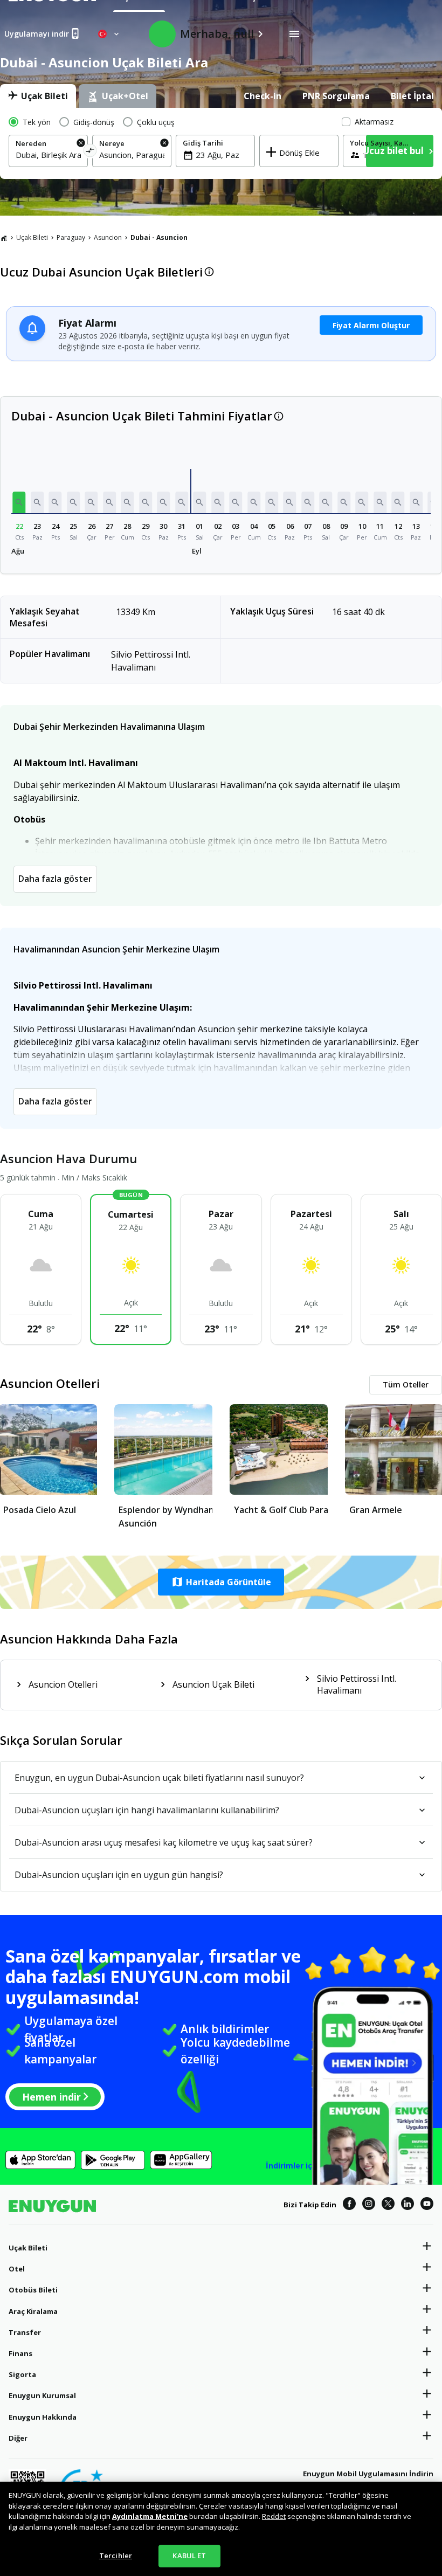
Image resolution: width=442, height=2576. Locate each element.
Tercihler (116, 2556)
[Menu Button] (294, 34)
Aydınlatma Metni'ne (150, 2516)
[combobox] (48, 155)
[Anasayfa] (4, 238)
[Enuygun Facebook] (349, 2205)
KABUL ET (189, 2556)
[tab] (38, 96)
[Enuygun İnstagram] (369, 2205)
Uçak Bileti (32, 237)
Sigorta (22, 2374)
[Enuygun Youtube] (427, 2205)
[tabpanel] (221, 143)
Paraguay (71, 237)
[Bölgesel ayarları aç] (109, 34)
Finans (20, 2353)
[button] (19, 502)
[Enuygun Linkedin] (408, 2205)
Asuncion (108, 237)
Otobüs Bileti (33, 2290)
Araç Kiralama (33, 2311)
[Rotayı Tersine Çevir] (90, 152)
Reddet (274, 2516)
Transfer (25, 2332)
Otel (17, 2269)
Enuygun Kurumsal (42, 2395)
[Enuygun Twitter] (388, 2205)
